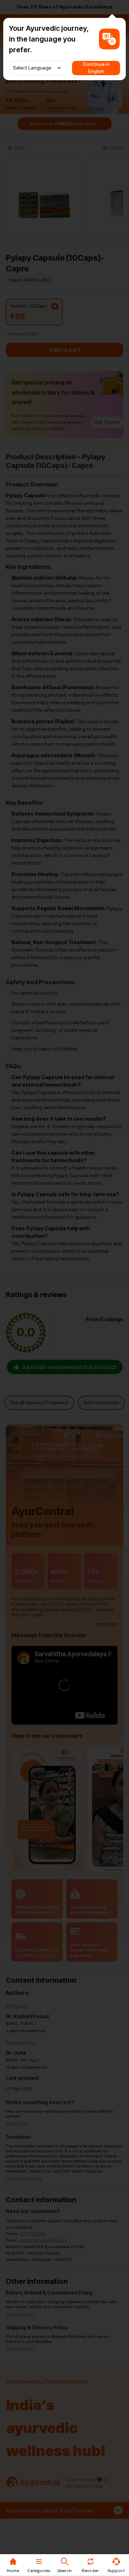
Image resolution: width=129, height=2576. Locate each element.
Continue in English (96, 68)
